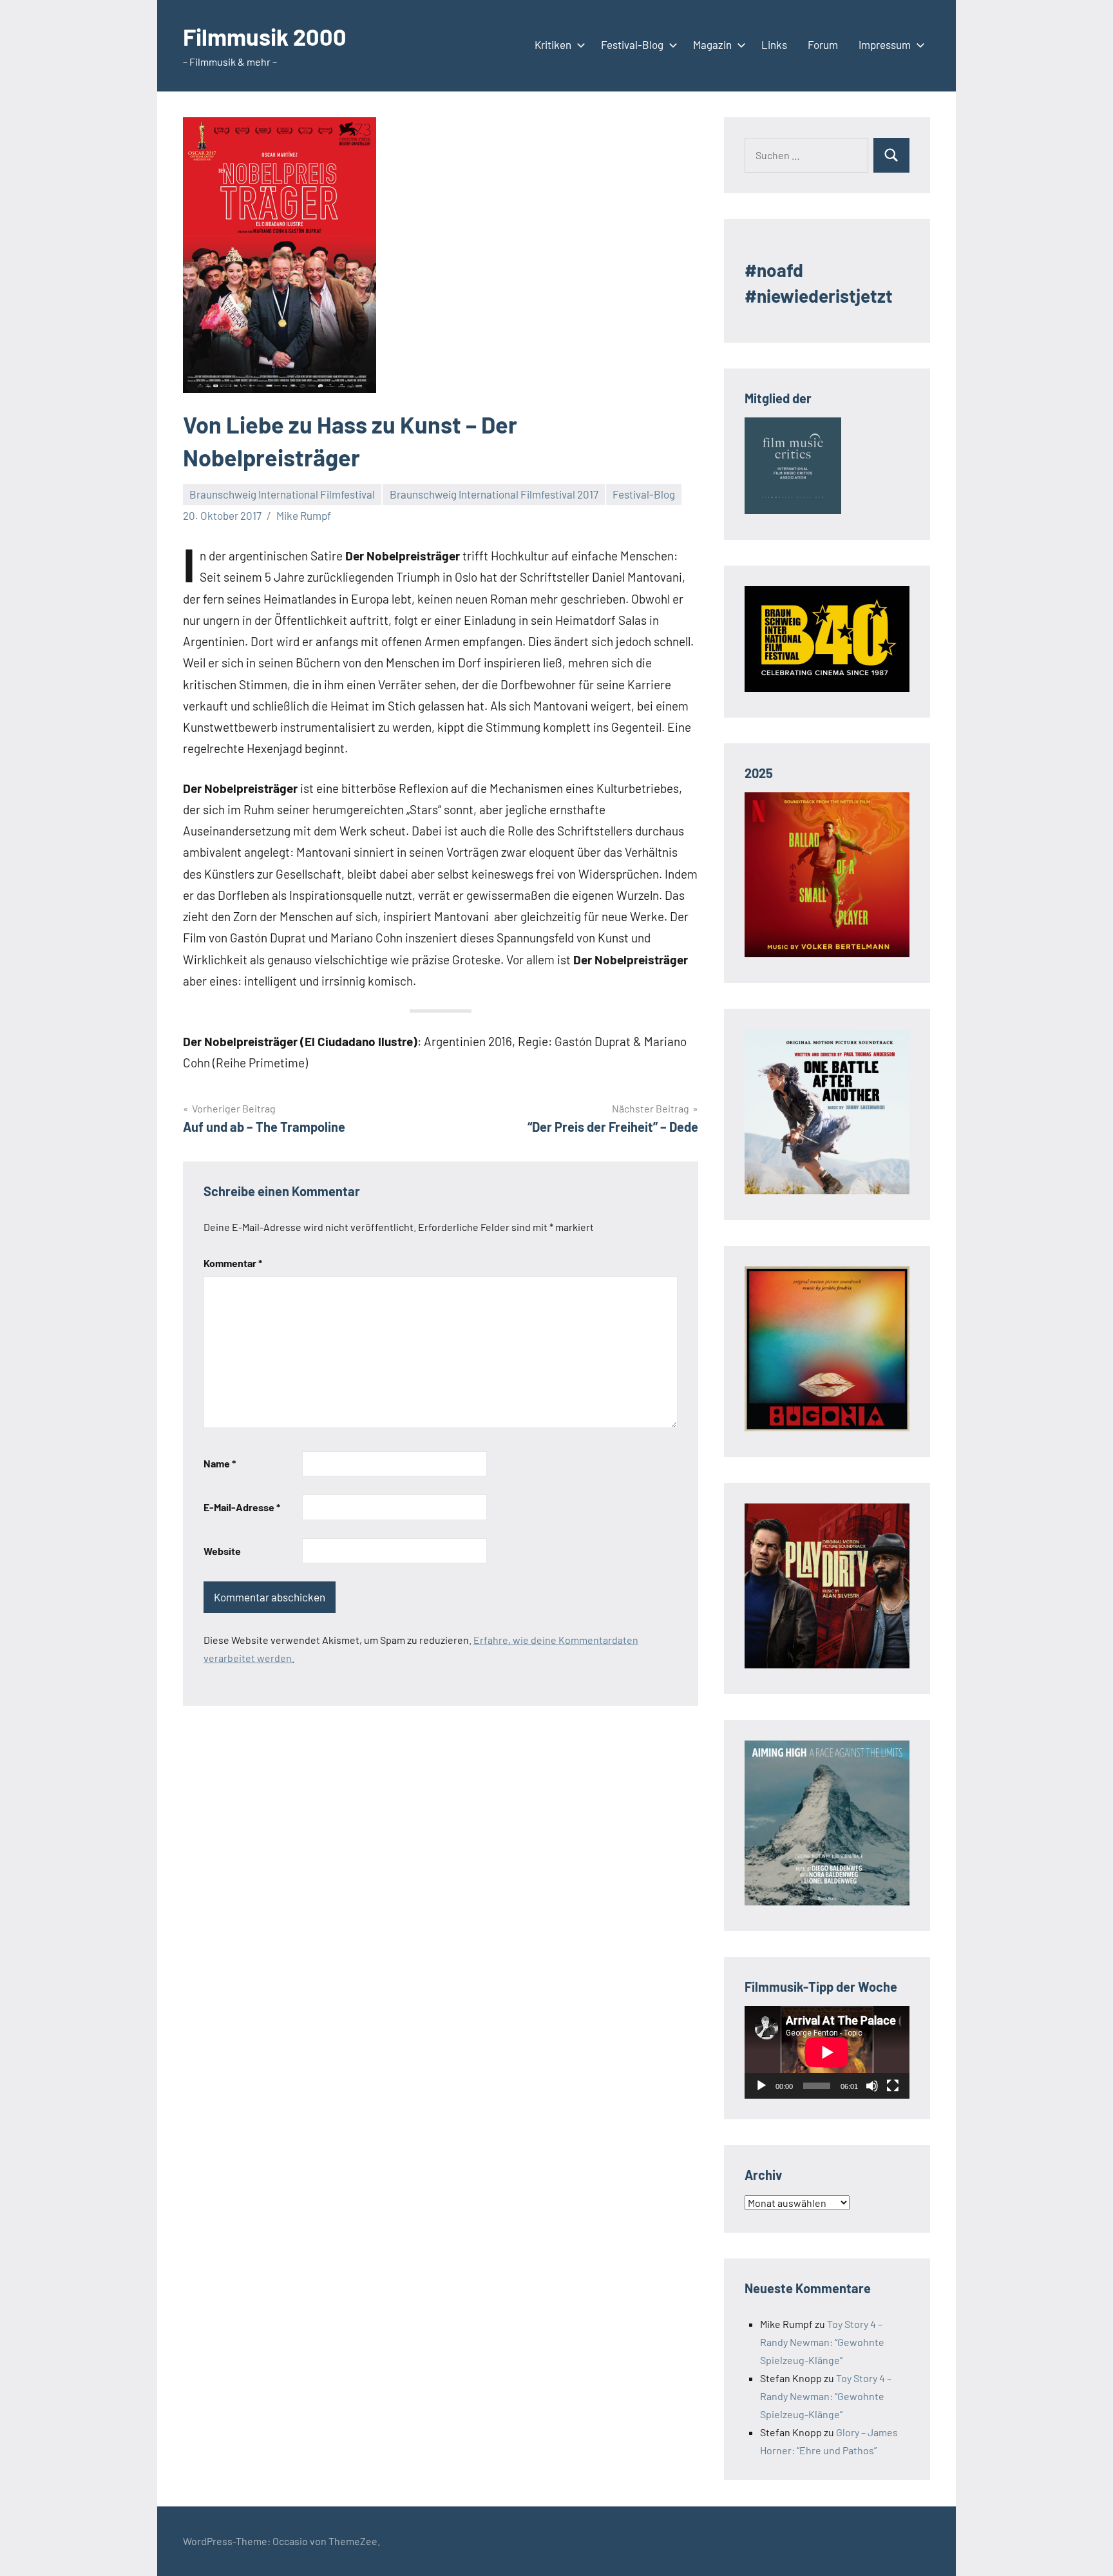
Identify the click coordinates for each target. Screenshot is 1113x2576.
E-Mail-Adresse (242, 1507)
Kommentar (233, 1263)
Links (774, 44)
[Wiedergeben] (761, 2086)
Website (222, 1551)
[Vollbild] (893, 2086)
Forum (823, 44)
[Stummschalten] (872, 2086)
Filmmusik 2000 (265, 36)
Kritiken (553, 44)
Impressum (885, 44)
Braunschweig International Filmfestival (282, 494)
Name (220, 1463)
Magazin (712, 44)
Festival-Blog (632, 44)
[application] (827, 2052)
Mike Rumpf (304, 515)
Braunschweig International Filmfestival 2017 (494, 494)
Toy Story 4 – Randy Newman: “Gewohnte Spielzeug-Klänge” (822, 2342)
